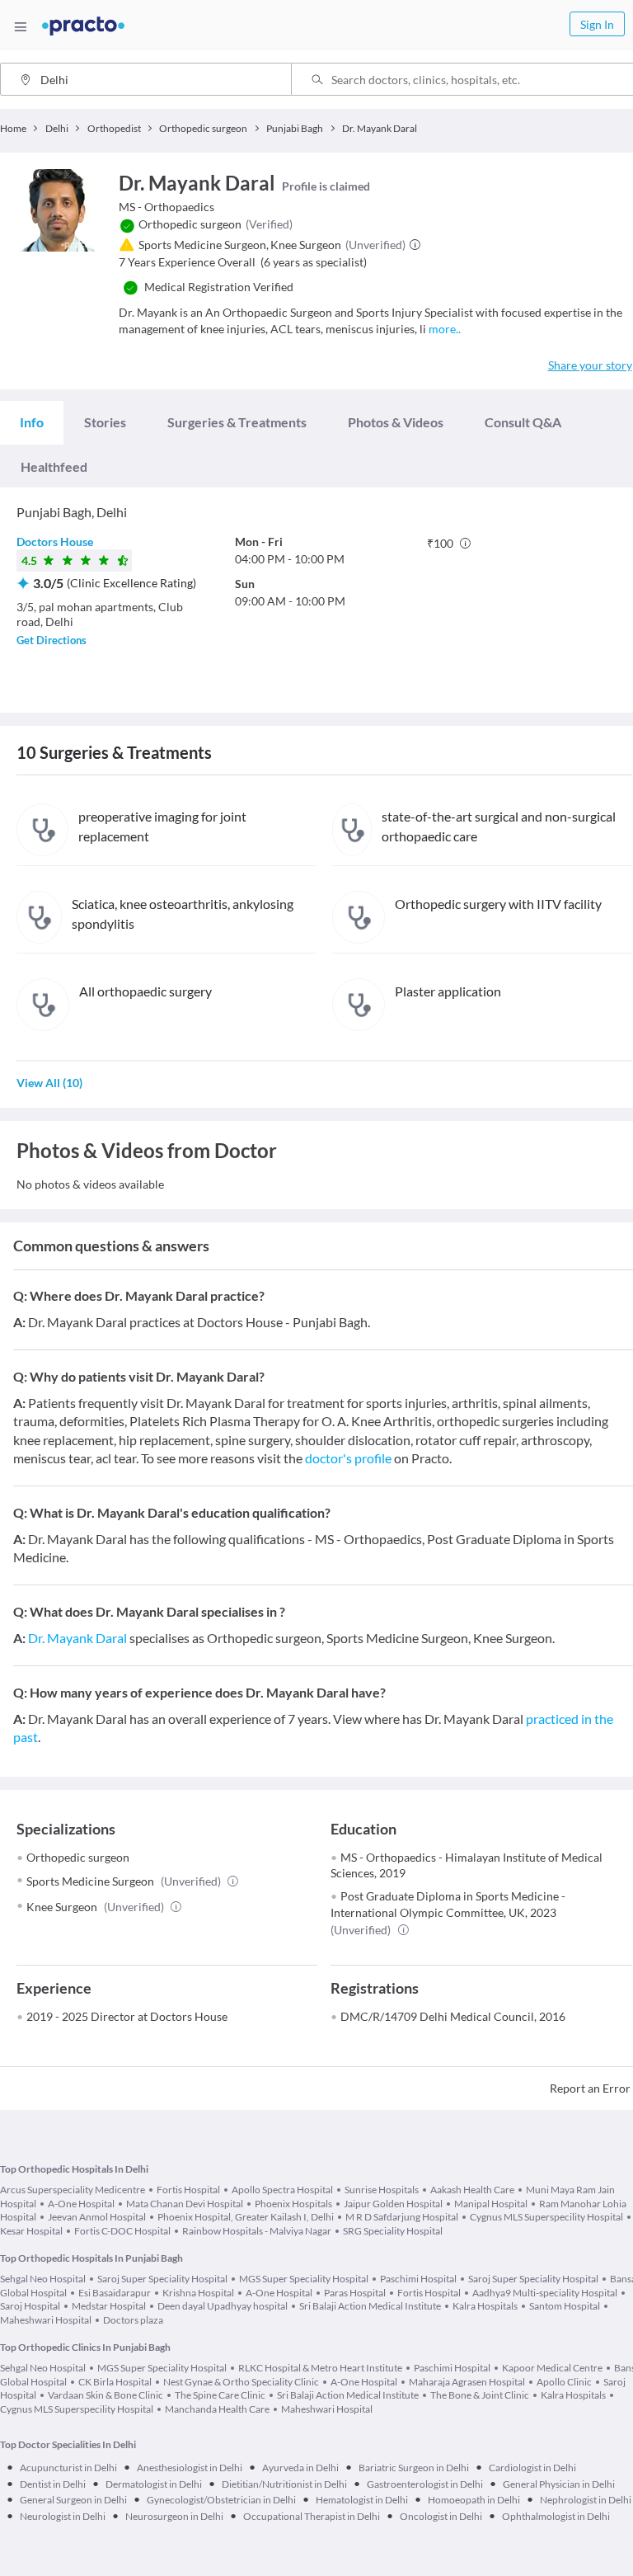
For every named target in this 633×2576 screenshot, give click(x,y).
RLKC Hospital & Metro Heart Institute (320, 2368)
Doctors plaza (133, 2320)
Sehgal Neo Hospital (43, 2279)
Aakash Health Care (472, 2190)
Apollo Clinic (564, 2382)
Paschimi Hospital (418, 2279)
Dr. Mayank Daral (77, 1638)
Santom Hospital (565, 2306)
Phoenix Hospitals (293, 2204)
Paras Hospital (355, 2293)
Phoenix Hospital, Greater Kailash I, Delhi (246, 2217)
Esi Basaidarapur (115, 2293)
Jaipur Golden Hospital (393, 2204)
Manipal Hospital (491, 2204)
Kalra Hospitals (485, 2306)
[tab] (32, 422)
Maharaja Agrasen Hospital (467, 2382)
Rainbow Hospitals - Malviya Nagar (257, 2231)
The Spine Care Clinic (220, 2395)
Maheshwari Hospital (327, 2409)
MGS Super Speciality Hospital (304, 2279)
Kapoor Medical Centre (552, 2368)
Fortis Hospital (188, 2190)
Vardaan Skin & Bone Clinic (105, 2395)
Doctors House (55, 542)
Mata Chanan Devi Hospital (185, 2204)
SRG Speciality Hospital (393, 2231)
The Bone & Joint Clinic (480, 2395)
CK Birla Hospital (115, 2382)
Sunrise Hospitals (382, 2190)
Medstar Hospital (109, 2306)
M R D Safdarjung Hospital (402, 2217)
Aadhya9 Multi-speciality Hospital (545, 2293)
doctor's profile (348, 1458)
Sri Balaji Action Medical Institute (370, 2306)
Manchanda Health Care (217, 2409)
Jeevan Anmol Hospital (97, 2217)
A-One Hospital (81, 2204)
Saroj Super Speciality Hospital (162, 2279)
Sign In (597, 24)
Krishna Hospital (198, 2293)
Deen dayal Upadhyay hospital (223, 2306)
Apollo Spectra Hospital (282, 2190)
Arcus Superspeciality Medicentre (73, 2190)
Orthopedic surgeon (78, 1857)
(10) (49, 1083)
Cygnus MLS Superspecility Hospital (546, 2217)
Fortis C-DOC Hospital (122, 2231)
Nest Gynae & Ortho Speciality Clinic (241, 2382)
